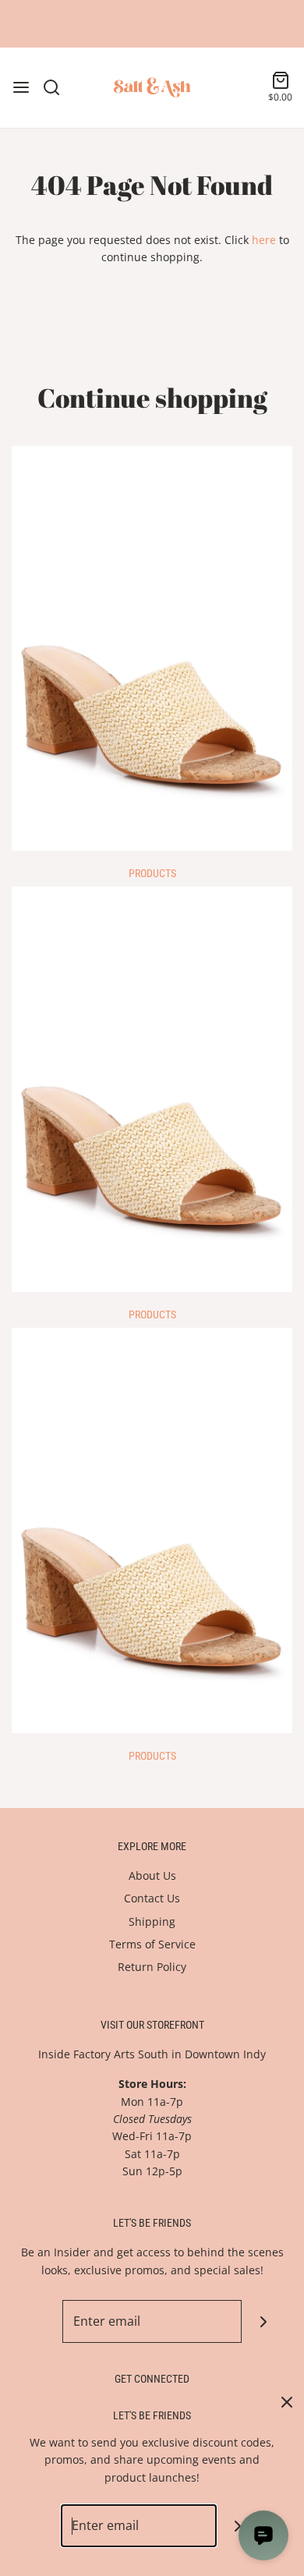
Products (152, 873)
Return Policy (152, 1967)
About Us (152, 1875)
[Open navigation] (21, 87)
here (264, 240)
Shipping (152, 1921)
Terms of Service (152, 1944)
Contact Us (152, 1898)
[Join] (263, 2321)
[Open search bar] (57, 87)
